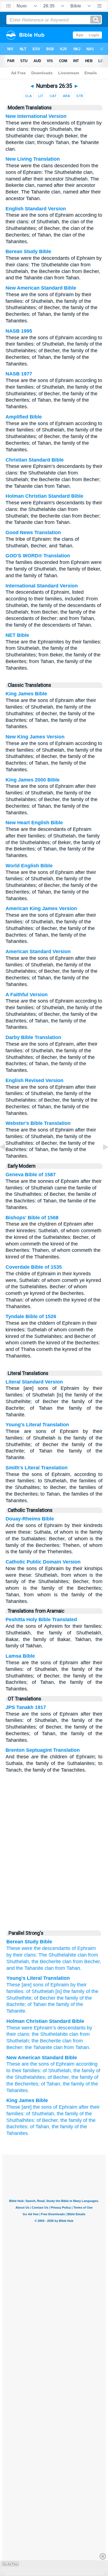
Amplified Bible (24, 417)
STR (80, 96)
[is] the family (69, 1991)
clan (82, 1955)
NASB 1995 (19, 331)
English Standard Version (36, 209)
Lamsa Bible (20, 1656)
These (13, 1985)
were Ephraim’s (39, 2028)
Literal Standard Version (34, 1382)
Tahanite (43, 2047)
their (11, 2034)
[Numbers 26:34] (7, 1159)
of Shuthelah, (57, 2071)
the (35, 2034)
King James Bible (26, 694)
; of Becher (43, 1998)
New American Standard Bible (41, 288)
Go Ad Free (10, 2564)
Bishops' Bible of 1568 (32, 1218)
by (90, 2028)
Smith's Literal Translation (37, 1468)
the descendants (52, 1948)
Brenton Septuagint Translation (43, 1750)
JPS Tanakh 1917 (26, 1707)
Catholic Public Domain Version (43, 1562)
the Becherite (46, 1962)
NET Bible (17, 635)
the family (67, 1998)
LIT (41, 96)
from (85, 2034)
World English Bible (29, 866)
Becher (14, 2047)
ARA (66, 96)
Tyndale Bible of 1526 (31, 1316)
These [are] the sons (29, 2107)
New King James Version (35, 737)
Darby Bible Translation (33, 1037)
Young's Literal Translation (37, 1425)
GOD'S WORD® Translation (38, 556)
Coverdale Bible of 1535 (34, 1267)
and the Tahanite (25, 1968)
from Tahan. (68, 1968)
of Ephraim (84, 1948)
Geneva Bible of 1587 (31, 1175)
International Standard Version (42, 586)
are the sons (35, 2064)
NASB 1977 (19, 374)
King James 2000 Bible (33, 780)
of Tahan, (51, 2084)
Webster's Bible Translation (38, 1123)
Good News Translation (33, 532)
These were (19, 1948)
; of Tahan (36, 2004)
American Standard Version (38, 952)
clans (23, 2034)
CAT (53, 96)
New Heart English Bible (34, 823)
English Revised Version (34, 1080)
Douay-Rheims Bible (30, 1519)
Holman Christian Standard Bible (44, 496)
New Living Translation (33, 159)
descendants (71, 2028)
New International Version (36, 116)
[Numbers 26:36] (101, 1159)
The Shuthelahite (57, 1955)
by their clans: (22, 1955)
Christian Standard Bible (35, 460)
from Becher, (87, 1962)
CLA (28, 96)
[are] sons (32, 1985)
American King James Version (41, 908)
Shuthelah (18, 2041)
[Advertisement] (54, 1885)
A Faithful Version (27, 995)
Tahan (82, 2047)
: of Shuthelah (39, 1991)
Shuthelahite (54, 2034)
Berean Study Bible (28, 251)
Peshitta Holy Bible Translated (41, 1620)
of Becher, (59, 2077)
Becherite (50, 2041)
